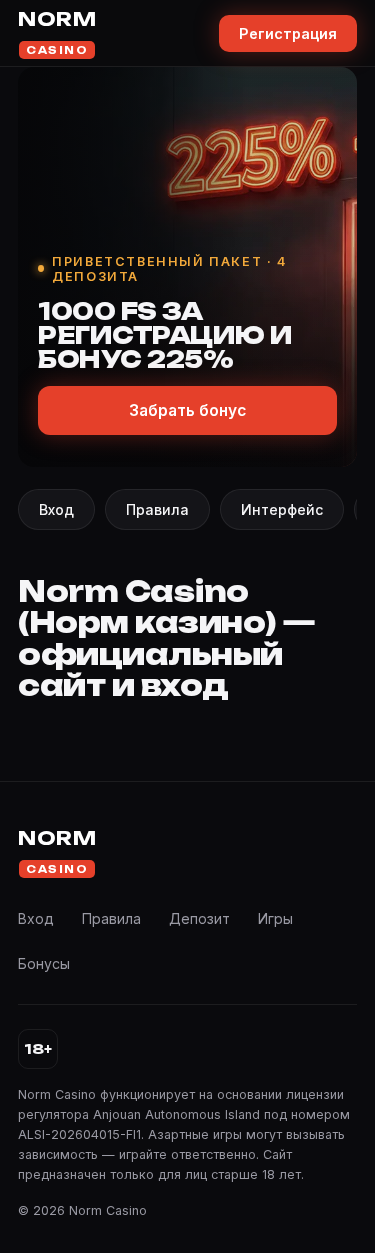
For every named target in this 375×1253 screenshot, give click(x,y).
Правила (157, 509)
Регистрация (288, 33)
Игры (275, 918)
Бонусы (44, 963)
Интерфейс (282, 509)
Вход (56, 509)
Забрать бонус (187, 410)
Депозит (199, 918)
